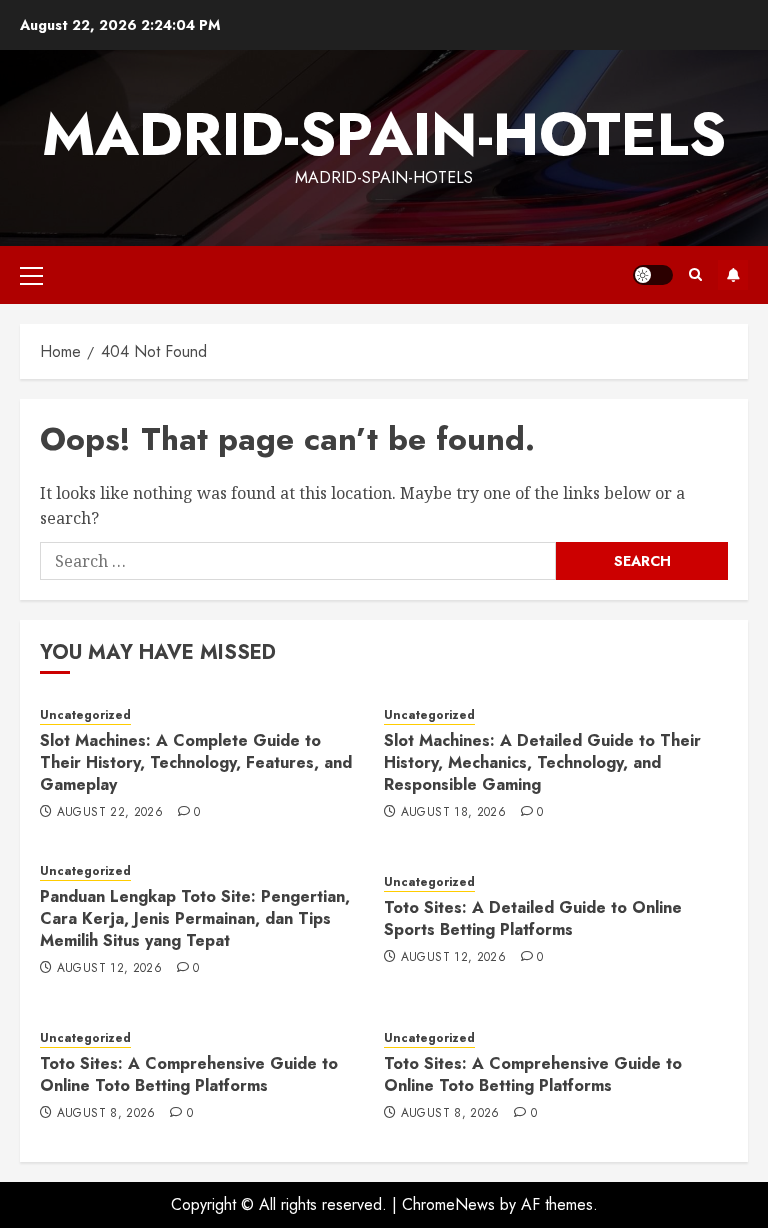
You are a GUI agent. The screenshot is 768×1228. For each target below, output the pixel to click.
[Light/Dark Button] (653, 275)
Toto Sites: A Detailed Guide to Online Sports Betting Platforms (533, 918)
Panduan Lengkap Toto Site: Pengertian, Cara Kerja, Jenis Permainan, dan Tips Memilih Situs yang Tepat (195, 919)
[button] (31, 275)
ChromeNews (448, 1204)
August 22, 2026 (110, 813)
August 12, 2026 (109, 969)
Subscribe (733, 275)
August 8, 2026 (106, 1114)
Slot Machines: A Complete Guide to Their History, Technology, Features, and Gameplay (196, 763)
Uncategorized (85, 715)
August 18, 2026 (453, 813)
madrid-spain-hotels (384, 134)
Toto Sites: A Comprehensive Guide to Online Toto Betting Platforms (189, 1074)
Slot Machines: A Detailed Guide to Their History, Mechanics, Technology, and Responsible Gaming (542, 763)
